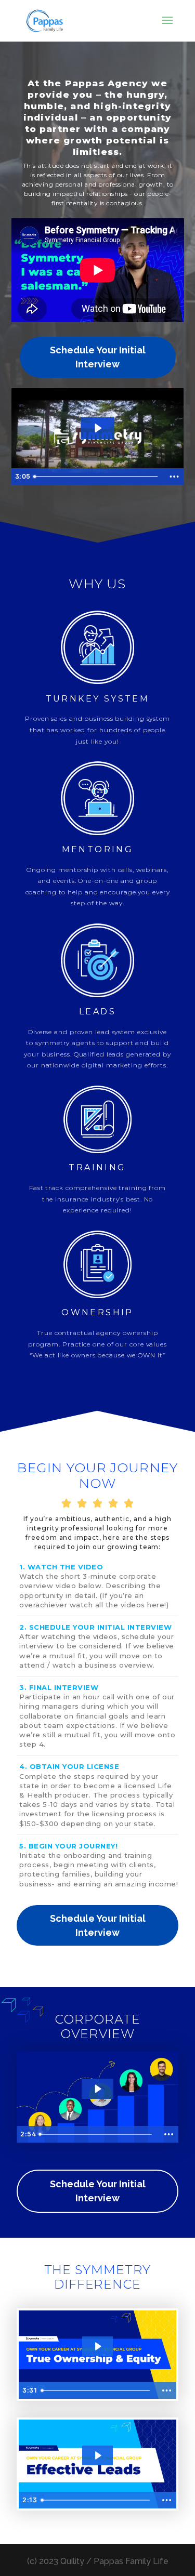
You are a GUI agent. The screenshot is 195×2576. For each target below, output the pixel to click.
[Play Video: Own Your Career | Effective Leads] (97, 2455)
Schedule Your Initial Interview (98, 357)
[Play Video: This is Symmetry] (97, 428)
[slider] (97, 477)
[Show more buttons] (174, 477)
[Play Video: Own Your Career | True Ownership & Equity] (97, 2346)
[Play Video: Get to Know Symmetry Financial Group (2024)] (97, 2089)
